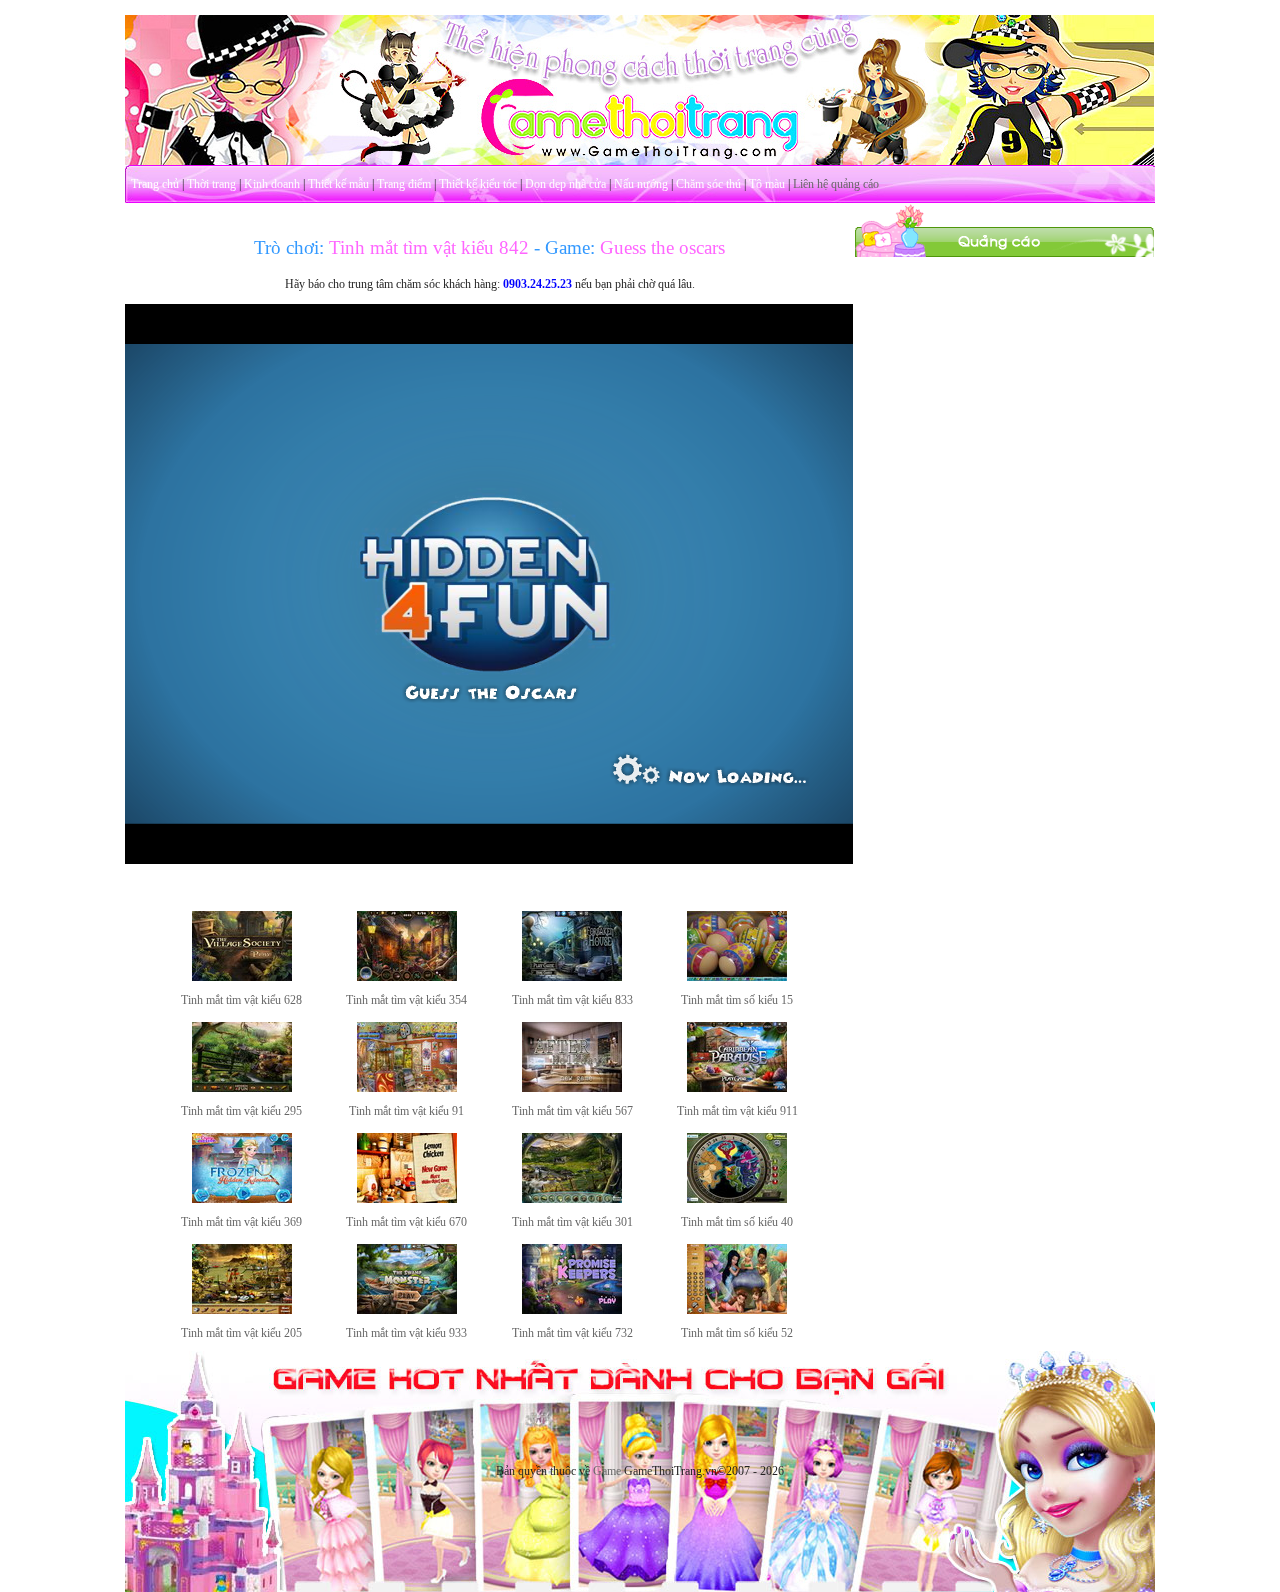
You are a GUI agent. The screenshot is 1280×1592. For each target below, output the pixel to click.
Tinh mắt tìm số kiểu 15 (737, 1000)
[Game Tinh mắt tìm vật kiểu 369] (242, 1199)
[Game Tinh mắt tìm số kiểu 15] (737, 977)
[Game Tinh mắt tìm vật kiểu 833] (572, 977)
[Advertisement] (1005, 558)
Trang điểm (404, 184)
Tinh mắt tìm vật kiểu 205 (241, 1333)
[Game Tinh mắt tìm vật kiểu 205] (242, 1310)
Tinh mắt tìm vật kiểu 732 (572, 1333)
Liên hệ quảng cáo (836, 184)
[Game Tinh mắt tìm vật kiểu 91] (407, 1088)
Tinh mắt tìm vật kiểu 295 (241, 1111)
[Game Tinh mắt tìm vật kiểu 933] (407, 1310)
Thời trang (211, 184)
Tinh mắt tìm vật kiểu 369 (241, 1222)
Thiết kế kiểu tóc (478, 184)
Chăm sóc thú (708, 184)
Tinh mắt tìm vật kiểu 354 (406, 1000)
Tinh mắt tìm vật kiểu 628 (241, 1000)
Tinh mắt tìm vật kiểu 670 (406, 1222)
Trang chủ (155, 184)
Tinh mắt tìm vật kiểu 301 (572, 1222)
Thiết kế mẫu (338, 184)
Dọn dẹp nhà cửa (565, 184)
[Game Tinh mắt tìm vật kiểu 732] (572, 1310)
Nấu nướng (641, 184)
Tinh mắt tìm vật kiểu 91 (406, 1111)
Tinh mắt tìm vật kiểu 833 (572, 1000)
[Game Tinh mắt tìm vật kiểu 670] (407, 1199)
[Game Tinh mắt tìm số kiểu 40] (737, 1199)
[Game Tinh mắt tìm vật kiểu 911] (737, 1088)
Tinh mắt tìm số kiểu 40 (737, 1222)
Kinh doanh (272, 184)
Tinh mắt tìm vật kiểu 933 (406, 1333)
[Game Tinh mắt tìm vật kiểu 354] (407, 977)
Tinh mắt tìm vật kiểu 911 (737, 1111)
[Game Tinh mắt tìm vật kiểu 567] (572, 1088)
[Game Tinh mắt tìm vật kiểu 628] (242, 977)
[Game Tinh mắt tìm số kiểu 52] (737, 1310)
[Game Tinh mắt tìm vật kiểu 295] (242, 1088)
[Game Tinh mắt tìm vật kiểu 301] (572, 1199)
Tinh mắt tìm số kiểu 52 (737, 1333)
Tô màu (767, 184)
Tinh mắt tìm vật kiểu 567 (572, 1111)
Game (607, 1471)
